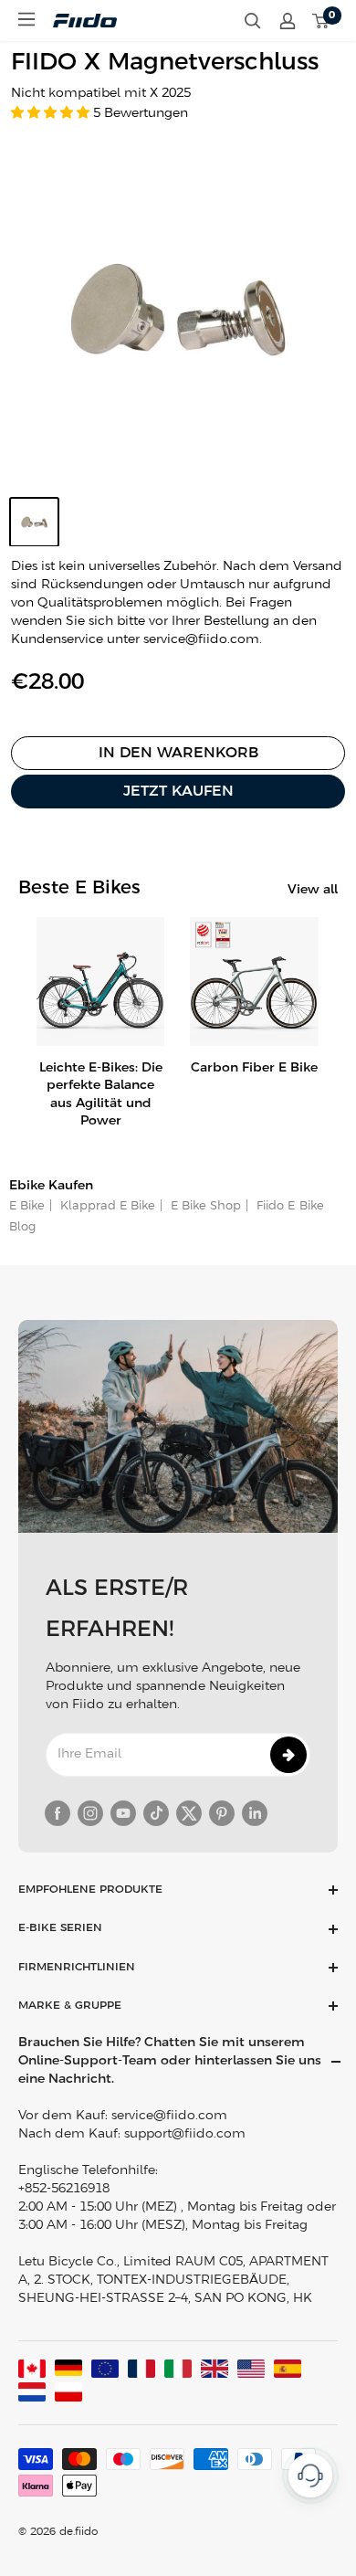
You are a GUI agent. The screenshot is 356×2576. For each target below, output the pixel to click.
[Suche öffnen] (253, 21)
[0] (321, 21)
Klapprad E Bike (106, 1206)
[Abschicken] (288, 1755)
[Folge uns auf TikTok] (156, 1813)
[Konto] (288, 21)
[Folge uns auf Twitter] (189, 1813)
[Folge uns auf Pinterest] (222, 1813)
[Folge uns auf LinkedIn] (255, 1813)
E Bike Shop (204, 1206)
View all (313, 890)
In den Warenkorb (178, 753)
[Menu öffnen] (26, 19)
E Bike (27, 1206)
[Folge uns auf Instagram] (90, 1813)
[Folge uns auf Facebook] (58, 1813)
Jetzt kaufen (178, 792)
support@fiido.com (185, 2134)
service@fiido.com (169, 2116)
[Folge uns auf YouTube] (123, 1813)
